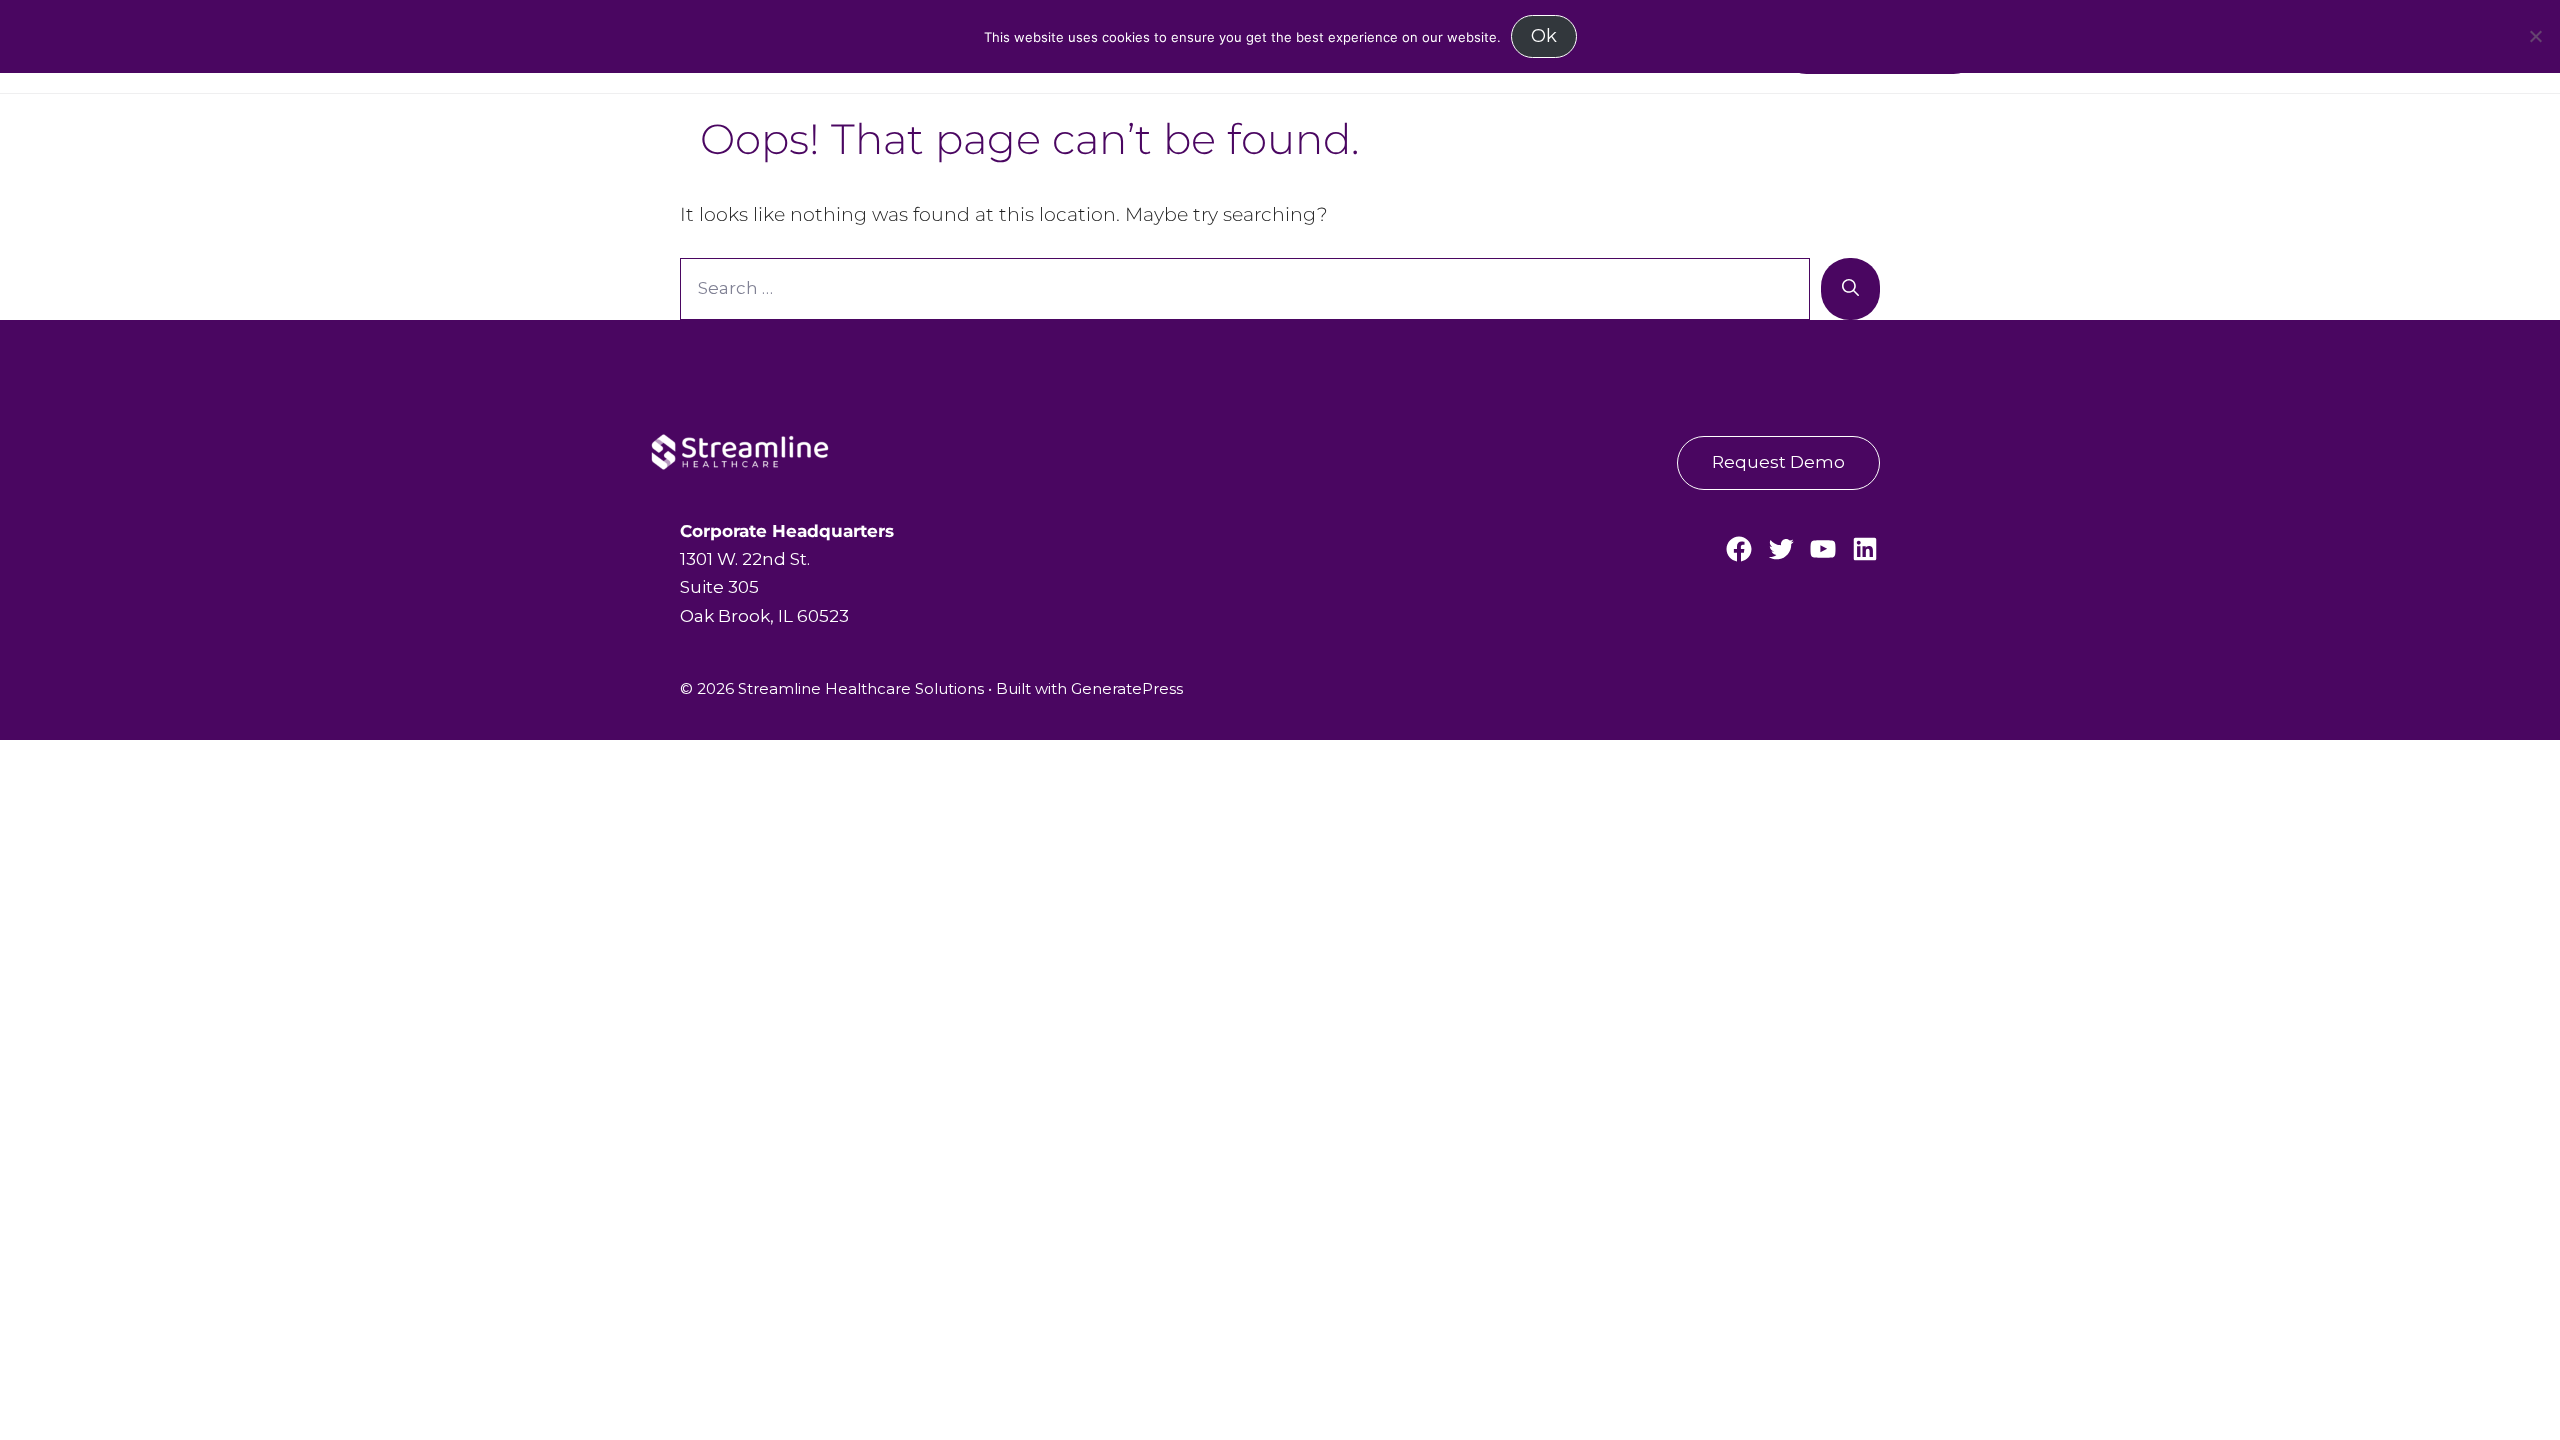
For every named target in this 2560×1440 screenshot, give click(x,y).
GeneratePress (1127, 688)
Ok (1544, 36)
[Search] (1850, 289)
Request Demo (1778, 462)
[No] (2535, 36)
